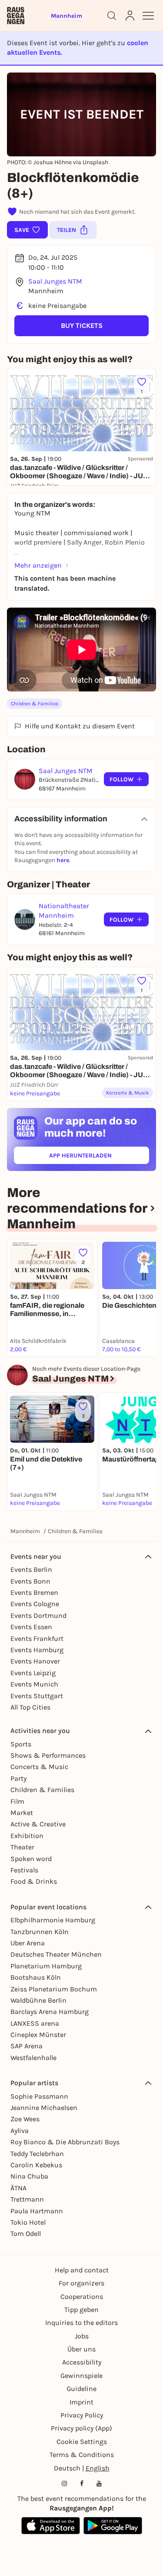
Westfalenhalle (33, 2058)
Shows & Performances (48, 1755)
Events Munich (34, 1684)
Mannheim (25, 1531)
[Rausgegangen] (16, 16)
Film (17, 1801)
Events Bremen (34, 1592)
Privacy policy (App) (81, 2428)
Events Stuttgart (37, 1696)
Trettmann (27, 2199)
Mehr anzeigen (38, 565)
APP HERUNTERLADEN (99, 1157)
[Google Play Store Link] (113, 2526)
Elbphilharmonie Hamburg (53, 1920)
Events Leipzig (33, 1673)
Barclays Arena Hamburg (50, 2012)
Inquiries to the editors (81, 2323)
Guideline (81, 2389)
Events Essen (31, 1627)
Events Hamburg (37, 1650)
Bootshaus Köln (36, 1977)
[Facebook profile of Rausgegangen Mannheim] (82, 2483)
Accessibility (82, 2362)
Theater (22, 1847)
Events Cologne (35, 1604)
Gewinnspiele (81, 2376)
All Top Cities (30, 1707)
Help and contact (82, 2270)
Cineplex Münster (38, 2035)
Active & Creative (38, 1824)
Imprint (81, 2402)
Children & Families (35, 704)
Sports (21, 1744)
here (63, 860)
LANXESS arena (35, 2023)
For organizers (81, 2283)
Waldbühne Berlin (38, 2000)
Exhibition (27, 1836)
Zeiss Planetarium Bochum (54, 1989)
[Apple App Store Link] (51, 2526)
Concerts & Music (39, 1767)
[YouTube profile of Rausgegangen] (99, 2483)
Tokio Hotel (28, 2222)
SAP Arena (27, 2046)
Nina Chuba (29, 2176)
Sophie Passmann (39, 2096)
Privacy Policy (82, 2415)
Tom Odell (26, 2234)
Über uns (81, 2349)
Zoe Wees (25, 2119)
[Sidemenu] (148, 16)
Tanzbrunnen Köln (40, 1932)
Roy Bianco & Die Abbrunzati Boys (65, 2142)
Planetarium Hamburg (46, 1966)
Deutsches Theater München (56, 1954)
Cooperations (82, 2297)
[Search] (112, 16)
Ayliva (20, 2131)
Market (22, 1813)
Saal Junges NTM (55, 281)
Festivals (24, 1870)
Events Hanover (35, 1661)
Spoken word (31, 1859)
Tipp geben (81, 2310)
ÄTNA (18, 2188)
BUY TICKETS (82, 326)
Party (18, 1778)
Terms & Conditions (82, 2455)
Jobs (82, 2336)
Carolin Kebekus (36, 2165)
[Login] (130, 16)
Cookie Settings (82, 2442)
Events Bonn (30, 1581)
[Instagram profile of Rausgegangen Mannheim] (64, 2483)
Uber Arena (28, 1943)
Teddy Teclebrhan (37, 2154)
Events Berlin (31, 1569)
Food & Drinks (34, 1881)
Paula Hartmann (37, 2211)
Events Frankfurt (37, 1639)
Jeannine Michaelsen (44, 2108)
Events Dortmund (38, 1615)
